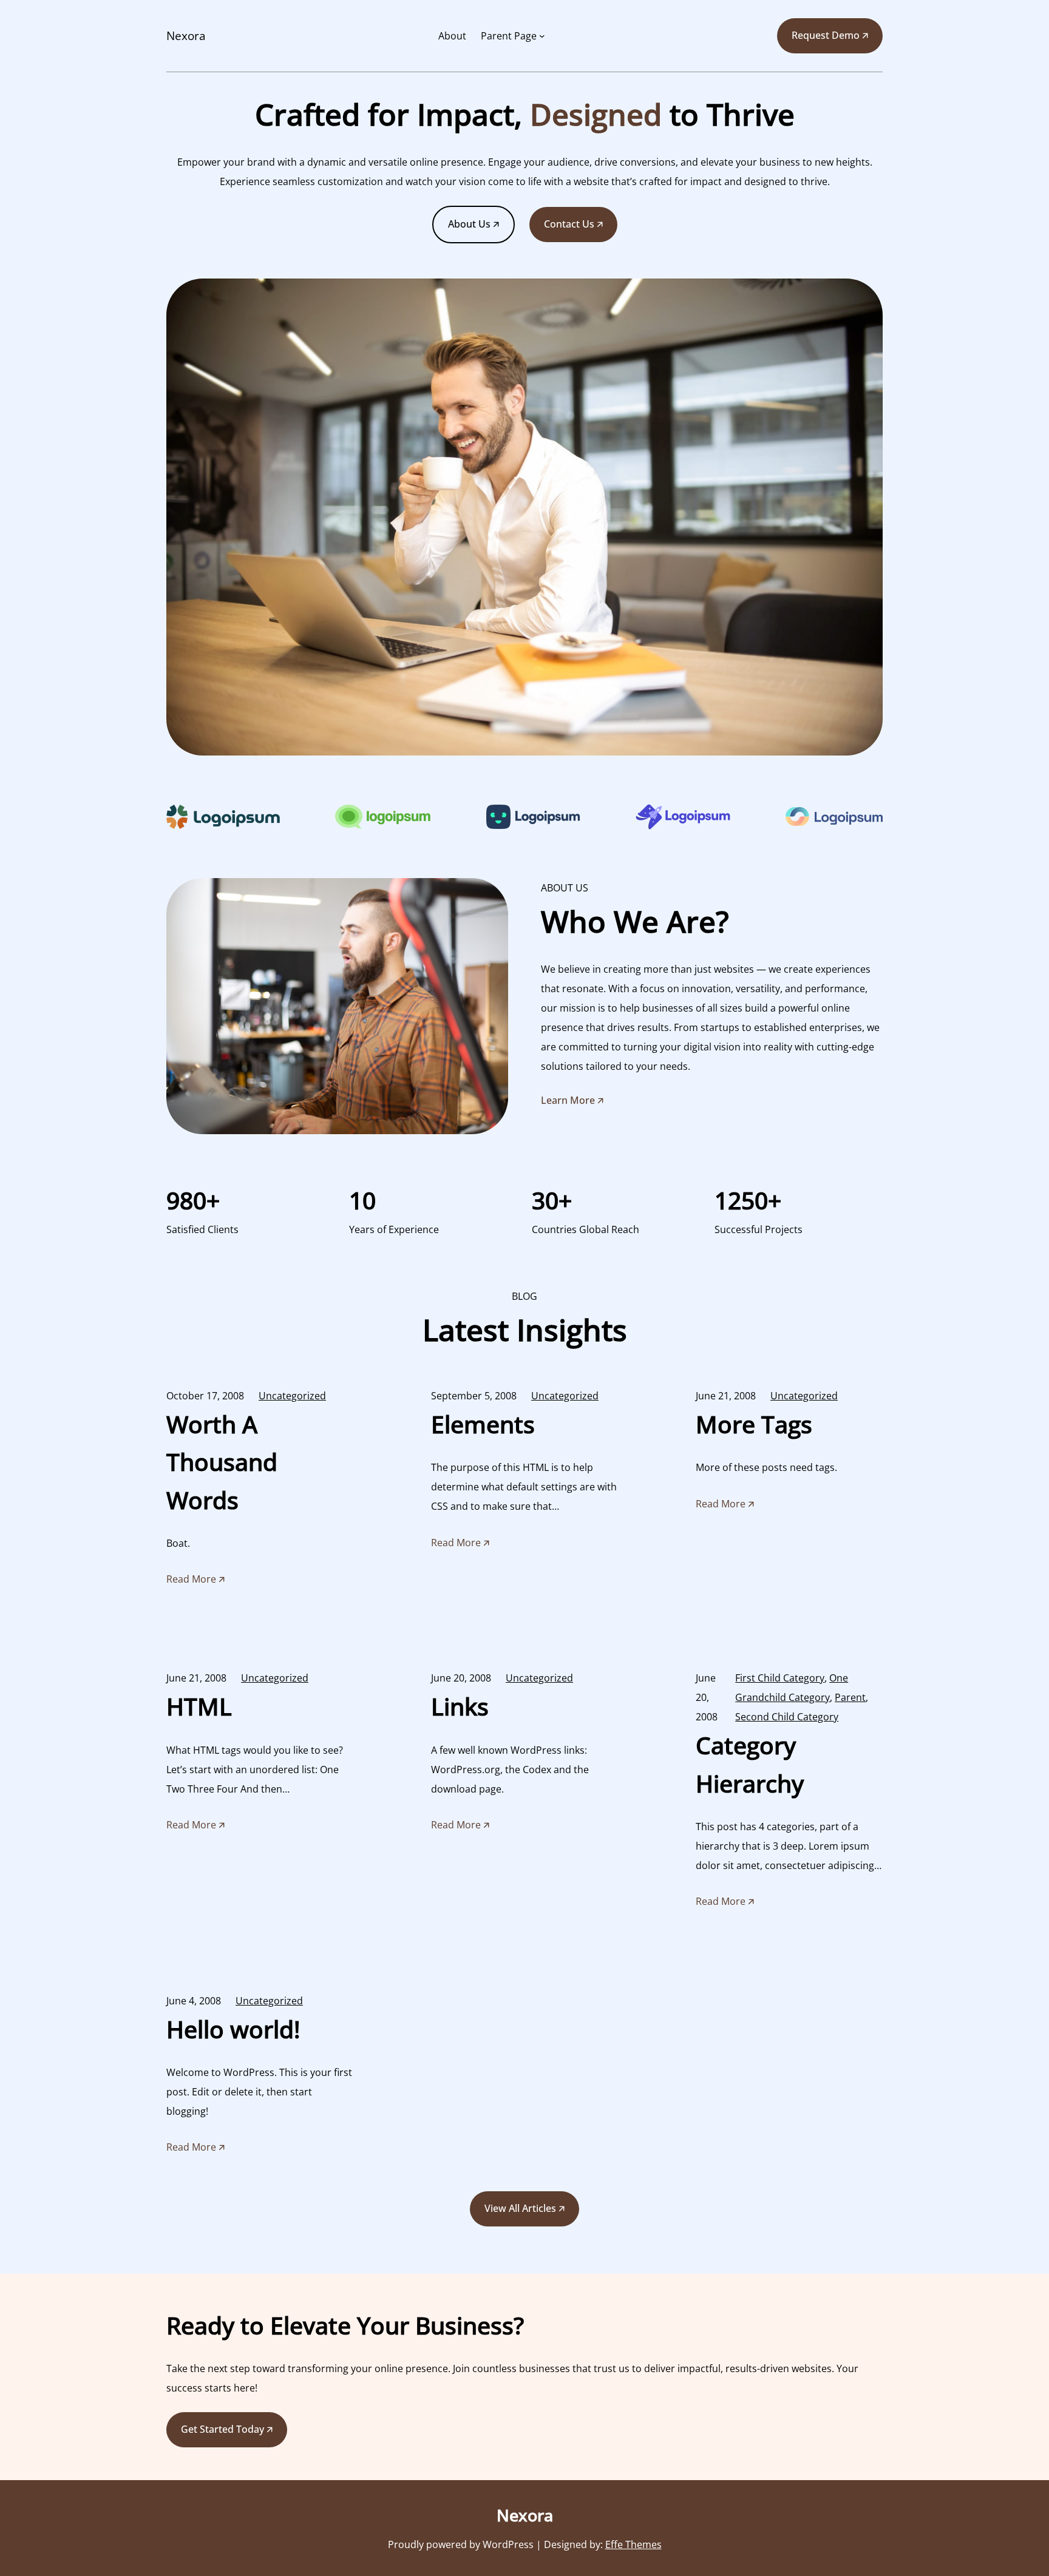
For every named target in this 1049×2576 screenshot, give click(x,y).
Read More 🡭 (195, 1581)
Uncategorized (292, 1396)
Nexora (186, 36)
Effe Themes (633, 2544)
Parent (850, 1697)
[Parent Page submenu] (542, 36)
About (452, 36)
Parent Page (509, 36)
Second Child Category (787, 1717)
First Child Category (780, 1678)
